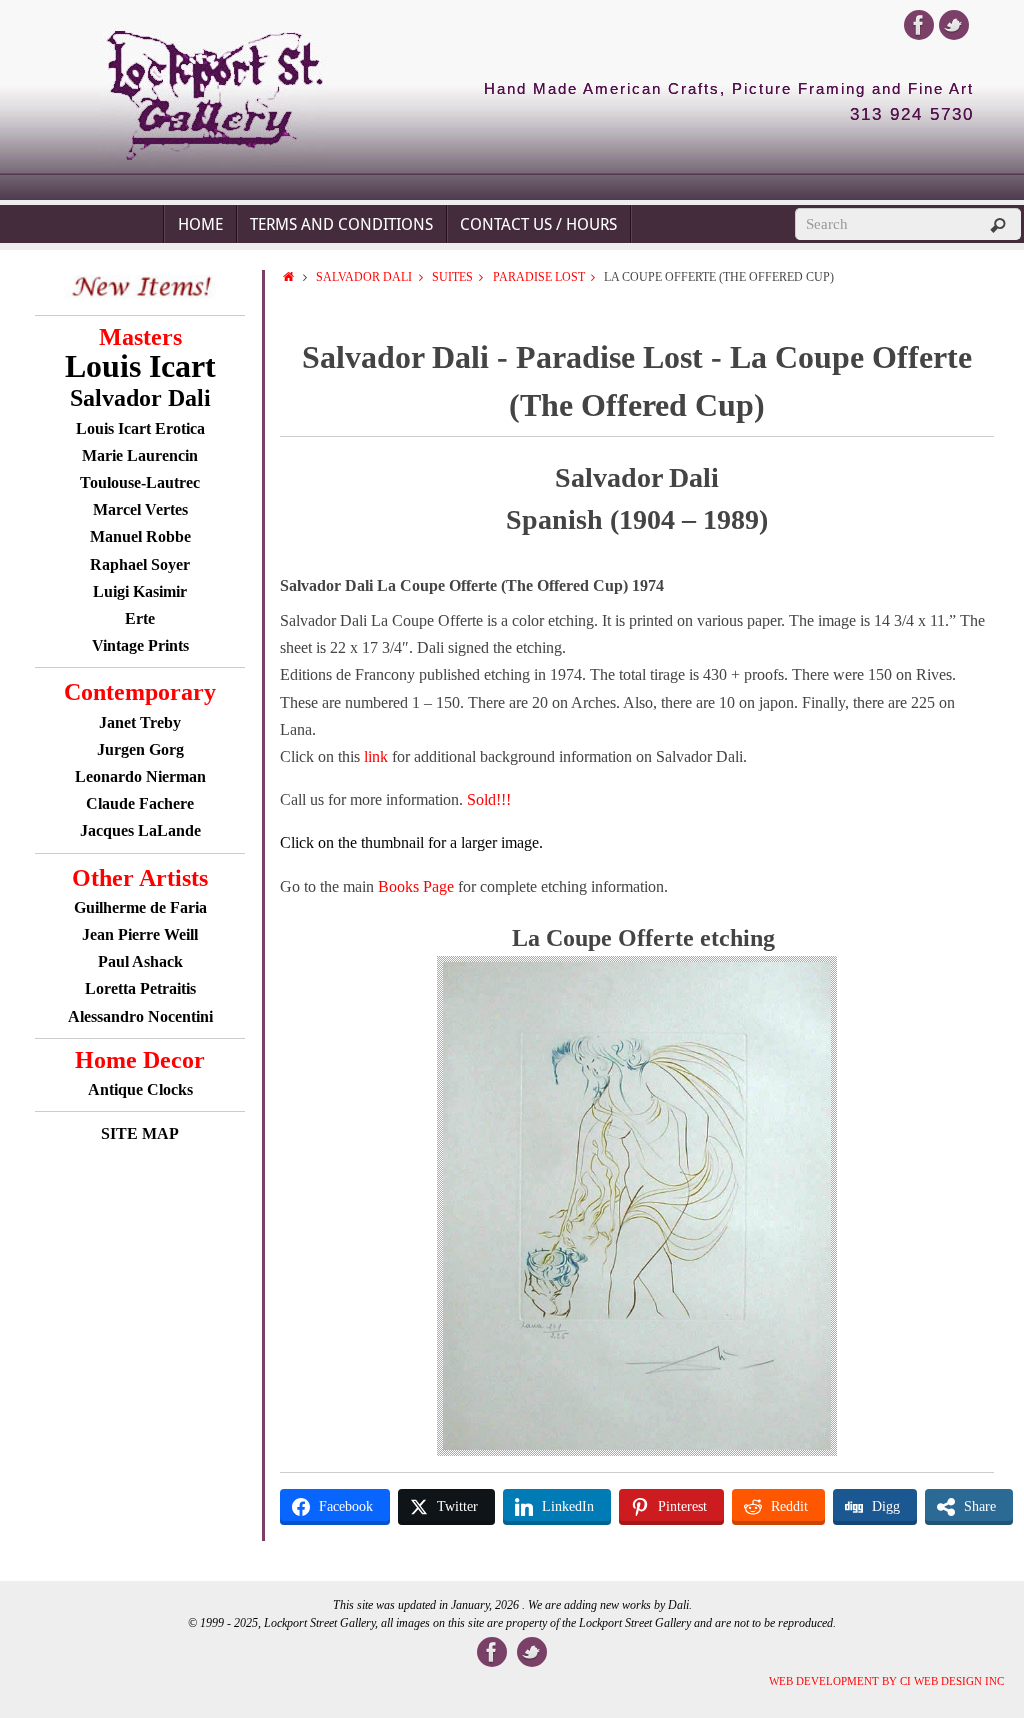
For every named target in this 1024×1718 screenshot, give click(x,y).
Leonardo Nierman (140, 776)
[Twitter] (954, 25)
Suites (452, 277)
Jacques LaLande (140, 830)
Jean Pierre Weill (140, 934)
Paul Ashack (140, 961)
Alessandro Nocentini (140, 1016)
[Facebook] (919, 25)
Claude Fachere (140, 803)
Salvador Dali (364, 277)
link (378, 756)
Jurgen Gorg (140, 749)
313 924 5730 (912, 115)
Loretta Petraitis (140, 988)
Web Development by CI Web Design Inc (886, 1681)
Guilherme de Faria (140, 907)
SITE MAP (140, 1133)
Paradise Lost (539, 277)
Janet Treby (140, 722)
